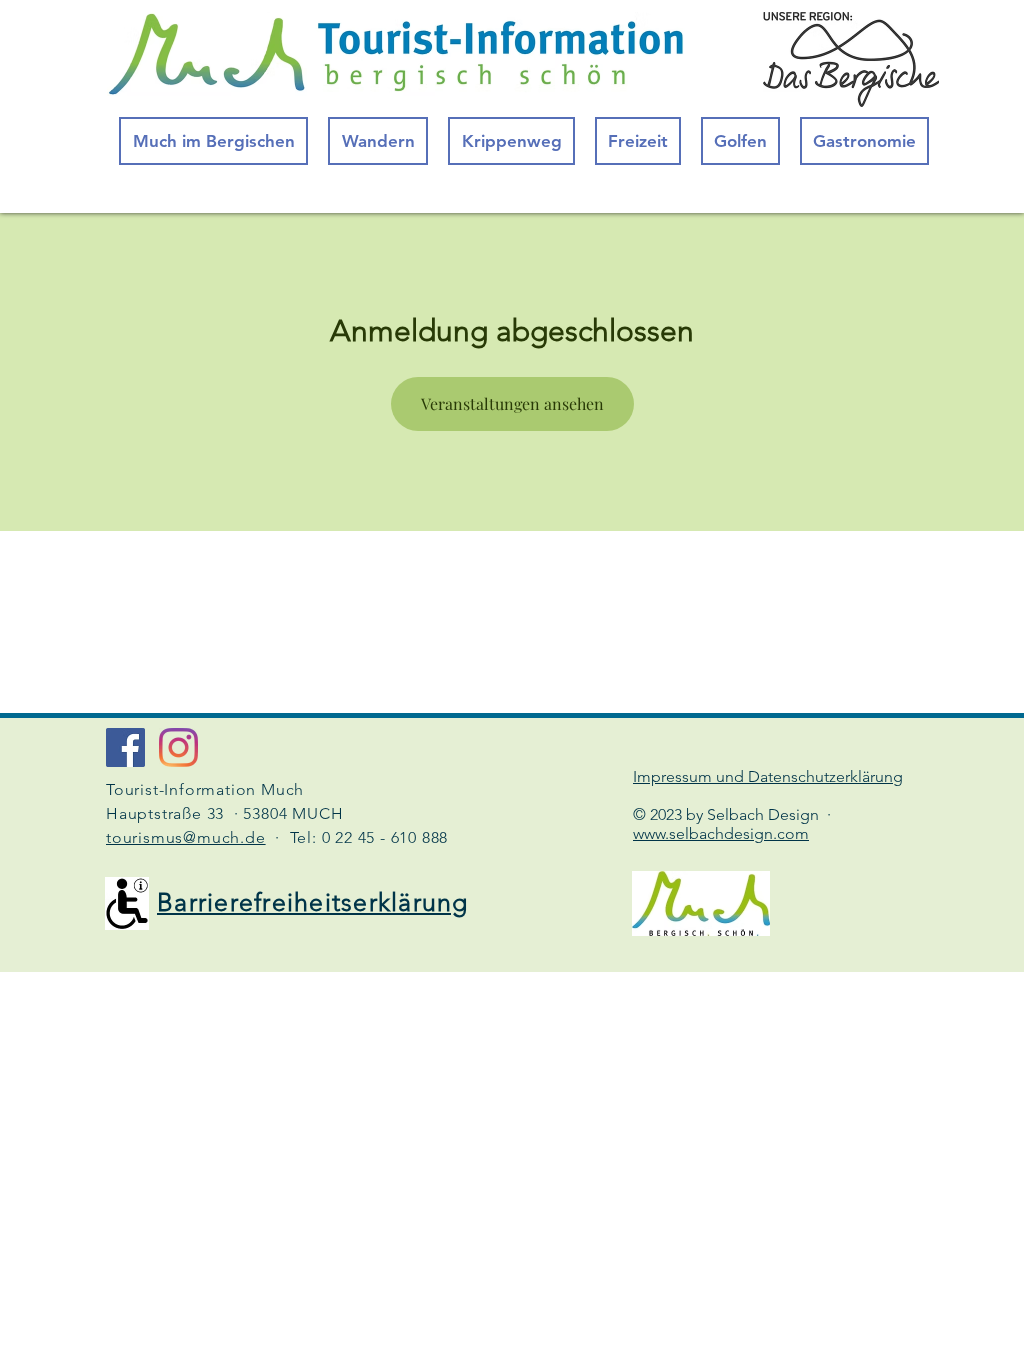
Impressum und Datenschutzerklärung (768, 776)
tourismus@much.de (186, 837)
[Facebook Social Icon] (125, 747)
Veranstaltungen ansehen (512, 403)
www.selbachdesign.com (721, 833)
